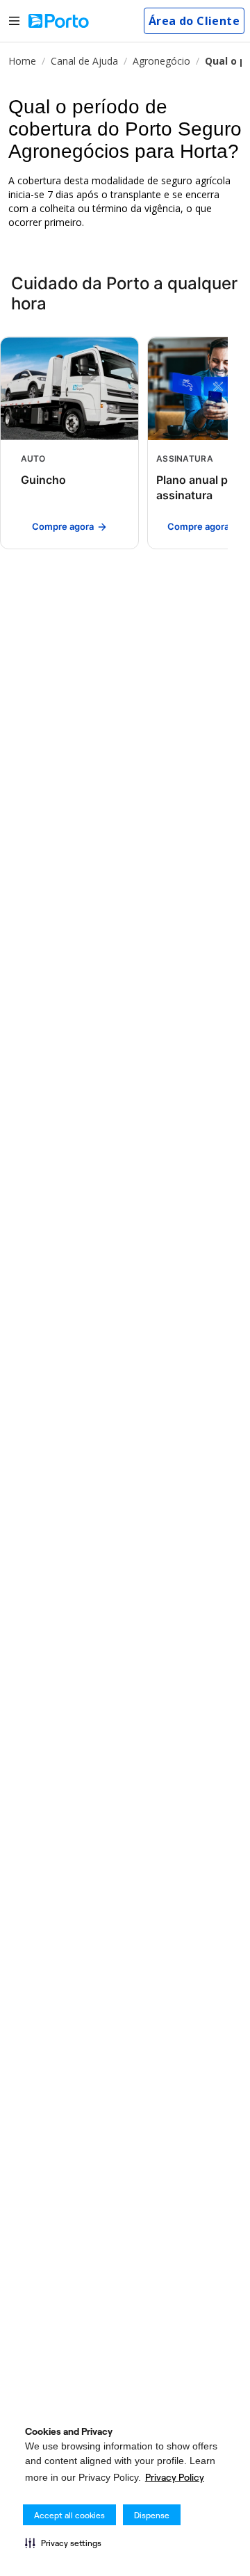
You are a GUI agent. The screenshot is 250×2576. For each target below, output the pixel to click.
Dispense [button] (152, 2515)
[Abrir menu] (14, 21)
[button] (63, 2543)
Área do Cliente (194, 21)
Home (22, 61)
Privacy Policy (175, 2477)
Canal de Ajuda (84, 61)
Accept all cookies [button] (69, 2515)
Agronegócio (161, 61)
